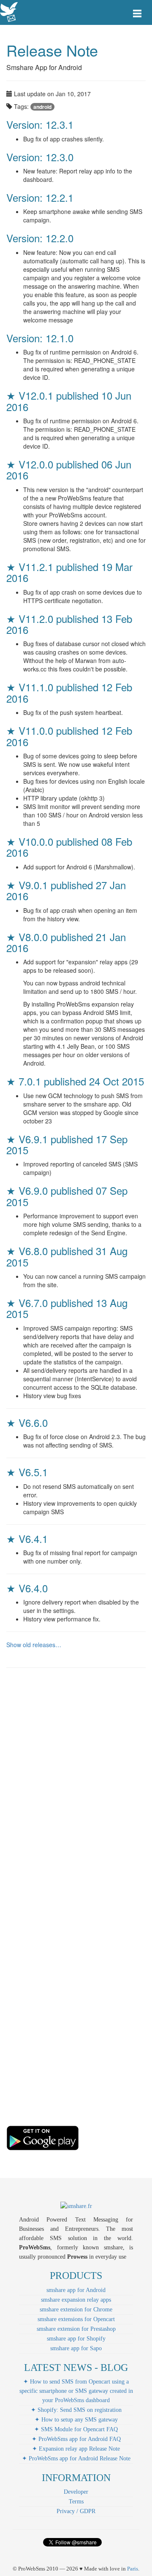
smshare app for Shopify (76, 2339)
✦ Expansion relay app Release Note (76, 2449)
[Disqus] (76, 1792)
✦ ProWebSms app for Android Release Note (76, 2458)
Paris (133, 2569)
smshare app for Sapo (76, 2348)
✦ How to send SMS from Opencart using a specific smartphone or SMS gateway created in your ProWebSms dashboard (76, 2391)
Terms (76, 2502)
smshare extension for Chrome (76, 2309)
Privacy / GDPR (76, 2511)
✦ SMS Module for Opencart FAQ (76, 2429)
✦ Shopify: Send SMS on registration (76, 2410)
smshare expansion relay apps (76, 2300)
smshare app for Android (76, 2290)
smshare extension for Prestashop (76, 2329)
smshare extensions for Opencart (76, 2319)
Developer (76, 2492)
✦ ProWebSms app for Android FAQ (76, 2439)
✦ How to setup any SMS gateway (76, 2420)
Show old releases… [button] (34, 1645)
